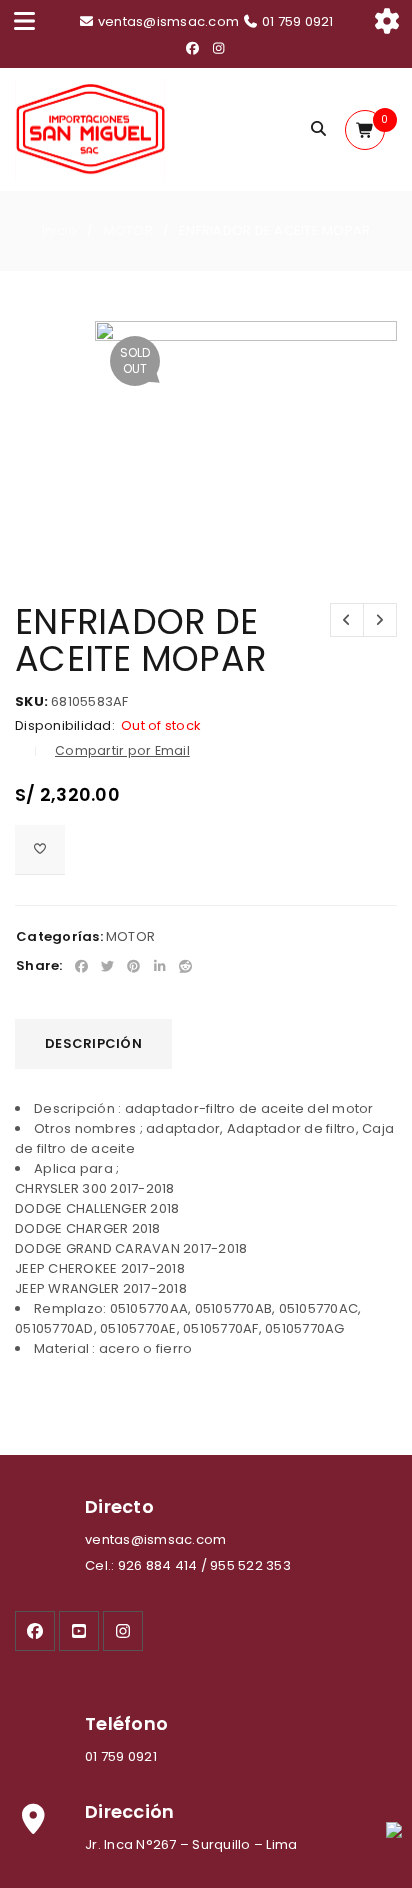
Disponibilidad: (65, 726)
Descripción (93, 1043)
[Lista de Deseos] (40, 850)
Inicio (60, 230)
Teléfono (126, 1723)
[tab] (93, 1044)
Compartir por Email (122, 750)
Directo (119, 1506)
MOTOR (128, 230)
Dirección (129, 1811)
